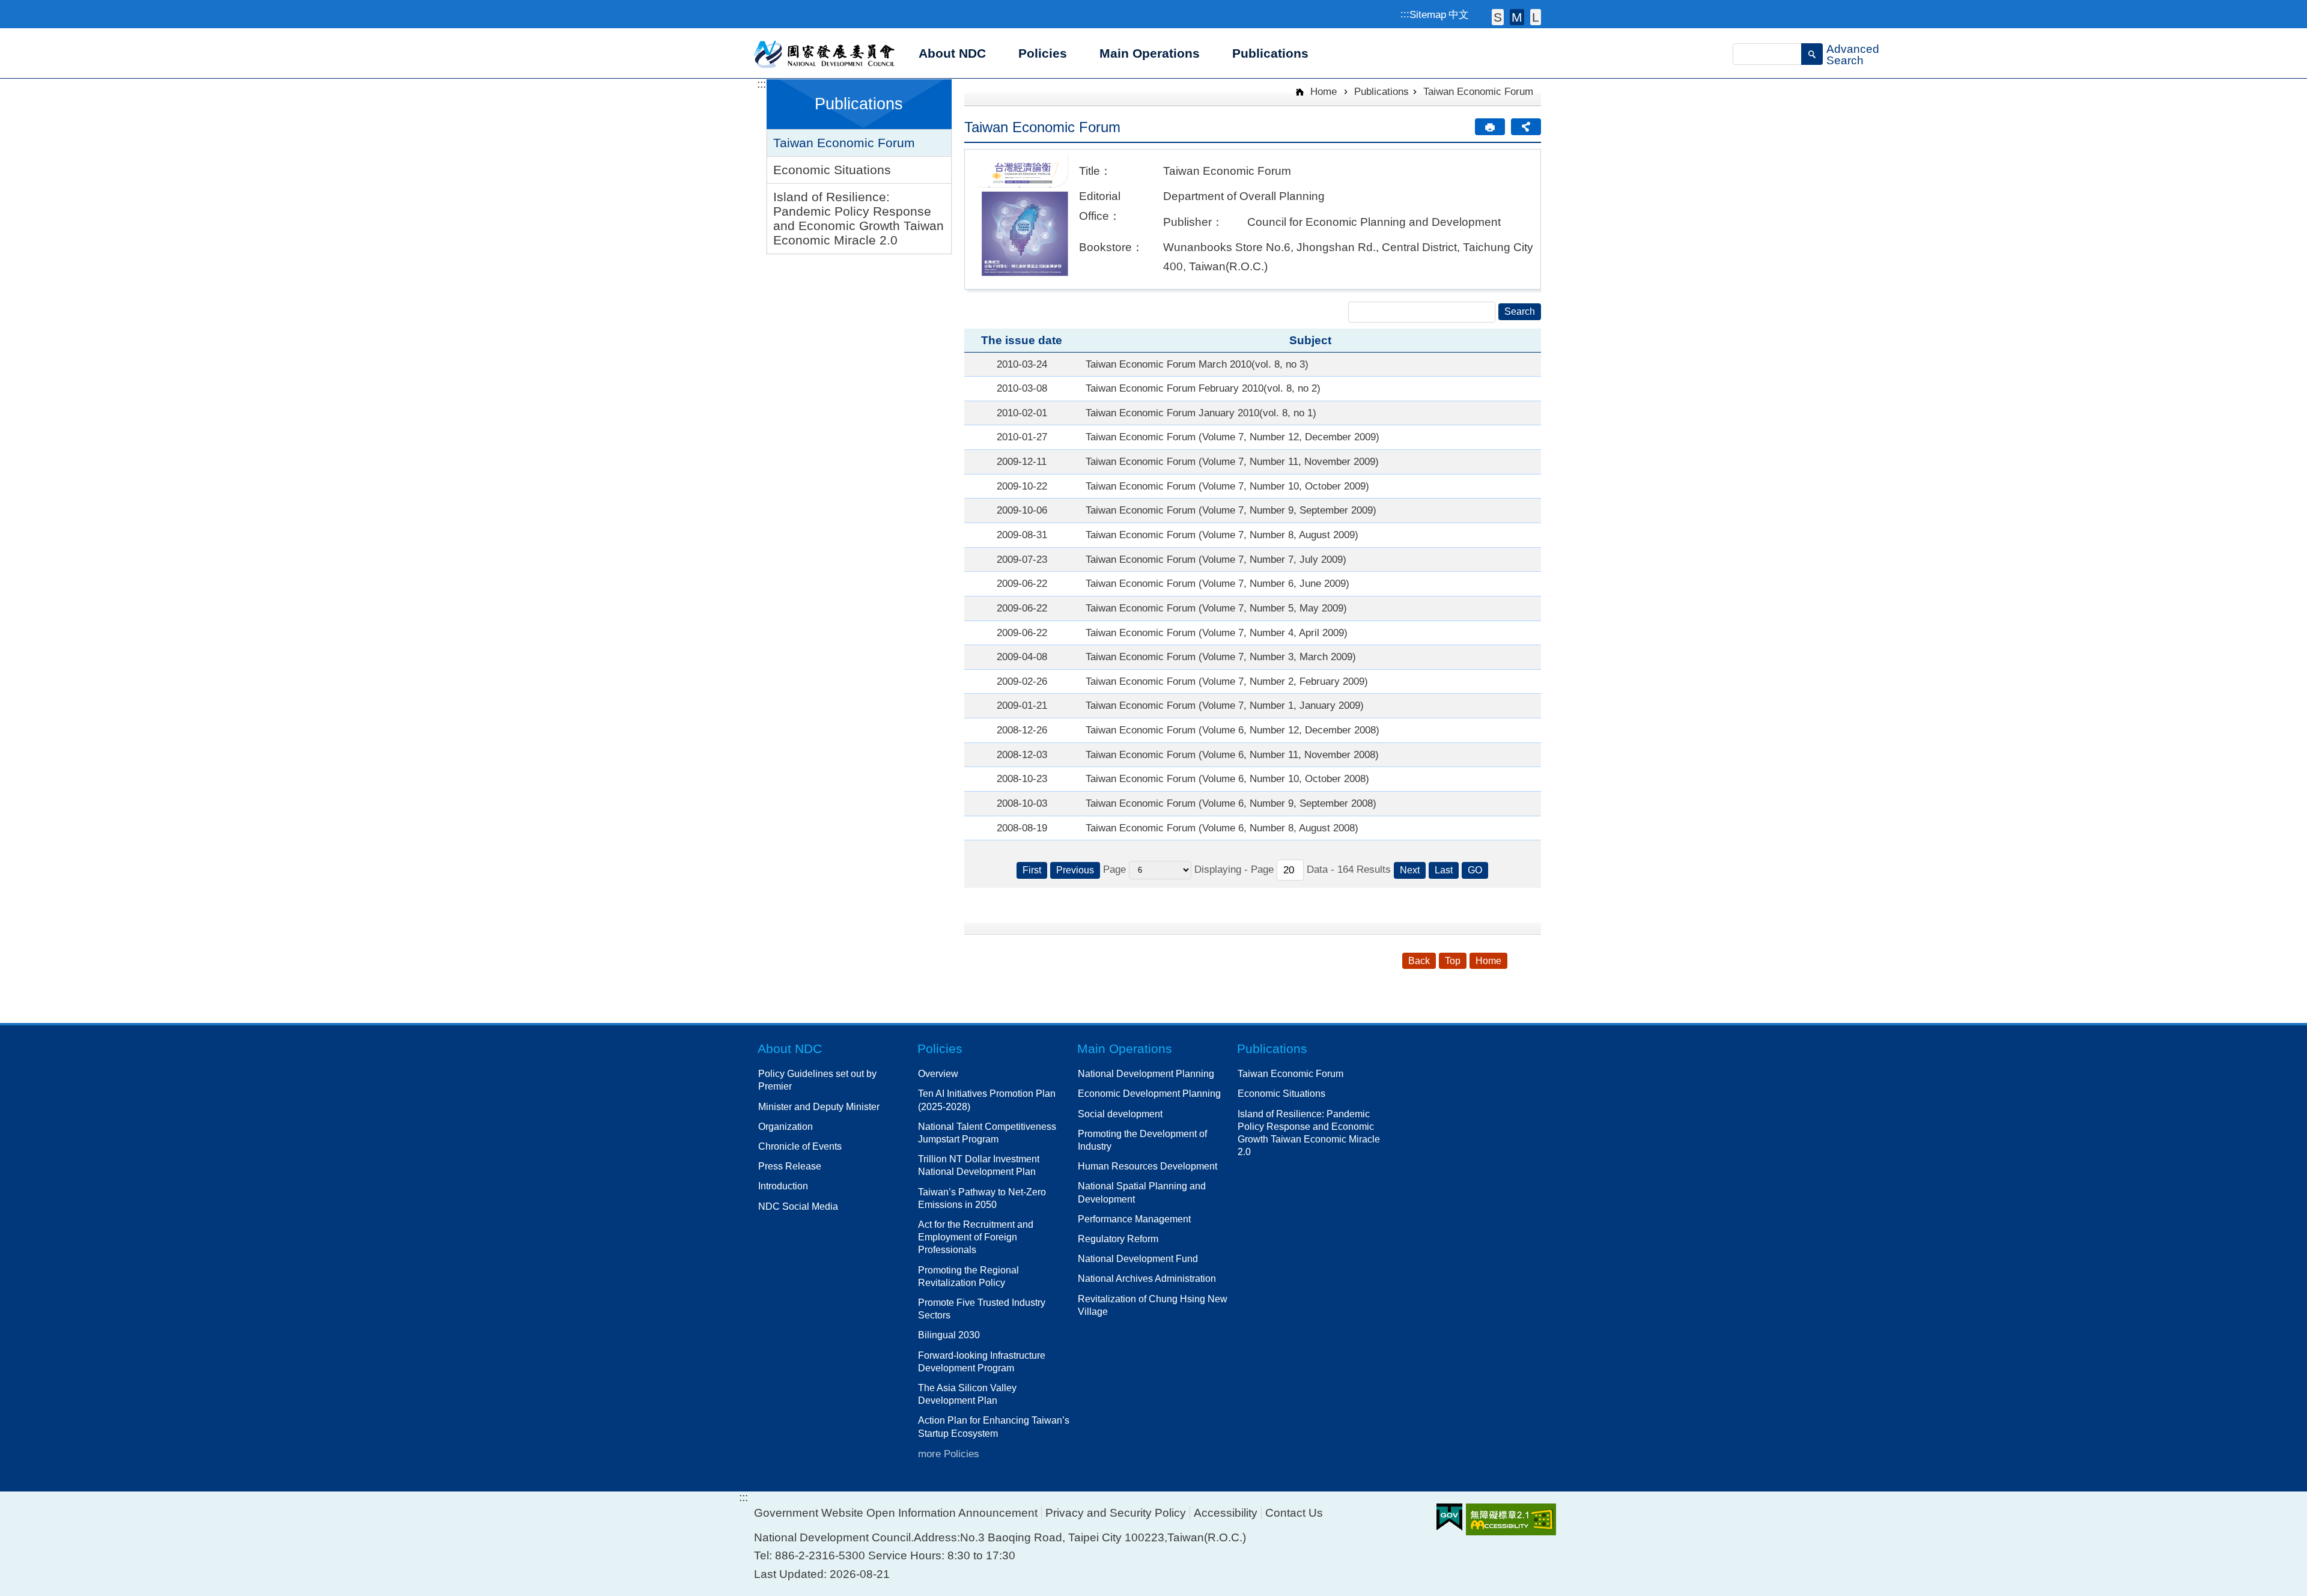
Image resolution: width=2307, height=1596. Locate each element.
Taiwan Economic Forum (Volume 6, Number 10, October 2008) (1227, 778)
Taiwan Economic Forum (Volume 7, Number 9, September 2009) (1231, 510)
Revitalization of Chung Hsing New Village (1153, 1305)
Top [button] (1453, 961)
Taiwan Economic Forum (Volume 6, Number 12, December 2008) (1233, 730)
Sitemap (1428, 14)
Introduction (783, 1186)
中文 (1459, 14)
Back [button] (1419, 961)
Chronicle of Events (800, 1146)
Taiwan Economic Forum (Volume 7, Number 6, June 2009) (1217, 583)
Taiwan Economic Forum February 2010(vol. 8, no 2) (1203, 388)
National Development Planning (1146, 1073)
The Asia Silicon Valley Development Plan (967, 1394)
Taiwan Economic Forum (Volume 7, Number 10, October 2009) (1227, 486)
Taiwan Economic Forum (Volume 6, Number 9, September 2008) (1231, 803)
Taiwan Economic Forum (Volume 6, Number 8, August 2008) (1222, 828)
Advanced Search (1853, 55)
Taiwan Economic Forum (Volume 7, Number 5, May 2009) (1216, 608)
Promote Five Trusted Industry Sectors (982, 1309)
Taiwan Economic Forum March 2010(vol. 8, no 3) (1197, 364)
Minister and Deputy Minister (819, 1106)
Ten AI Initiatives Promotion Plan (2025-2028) (987, 1100)
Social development (1120, 1114)
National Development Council (825, 53)
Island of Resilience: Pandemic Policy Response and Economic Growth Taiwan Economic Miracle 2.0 (859, 218)
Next (1410, 870)
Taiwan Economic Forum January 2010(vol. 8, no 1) (1201, 413)
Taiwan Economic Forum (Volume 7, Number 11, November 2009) (1232, 461)
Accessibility (1226, 1513)
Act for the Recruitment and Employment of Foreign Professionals (976, 1237)
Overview (938, 1073)
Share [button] (1526, 127)
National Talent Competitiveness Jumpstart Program (987, 1133)
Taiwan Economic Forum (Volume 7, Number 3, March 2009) (1221, 657)
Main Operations (1125, 1048)
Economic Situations (832, 170)
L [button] (1536, 17)
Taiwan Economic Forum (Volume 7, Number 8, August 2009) (1222, 535)
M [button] (1517, 17)
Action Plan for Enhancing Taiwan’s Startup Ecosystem (994, 1426)
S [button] (1498, 17)
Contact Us (1294, 1513)
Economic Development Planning (1149, 1093)
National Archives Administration (1147, 1278)
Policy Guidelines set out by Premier (817, 1080)
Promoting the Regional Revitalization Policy (968, 1276)
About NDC (790, 1048)
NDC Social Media (798, 1206)
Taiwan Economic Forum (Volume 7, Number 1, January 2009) (1225, 705)
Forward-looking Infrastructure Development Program (982, 1361)
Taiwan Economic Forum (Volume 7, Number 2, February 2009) (1227, 681)
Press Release (790, 1166)
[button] (1812, 54)
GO (1475, 870)
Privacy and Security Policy (1116, 1513)
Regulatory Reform (1118, 1239)
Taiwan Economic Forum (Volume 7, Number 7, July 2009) (1216, 559)
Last (1444, 870)
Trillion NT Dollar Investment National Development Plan (979, 1165)
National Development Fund (1138, 1258)
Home (1322, 91)
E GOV (1449, 1517)
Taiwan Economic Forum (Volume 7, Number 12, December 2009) (1233, 437)
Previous (1075, 870)
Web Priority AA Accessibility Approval (1511, 1519)
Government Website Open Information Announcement (896, 1513)
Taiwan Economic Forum (844, 143)
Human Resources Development (1147, 1166)
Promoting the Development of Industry (1142, 1140)
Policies (940, 1048)
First (1032, 870)
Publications (1381, 91)
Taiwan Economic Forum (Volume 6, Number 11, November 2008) (1232, 754)
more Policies (949, 1454)
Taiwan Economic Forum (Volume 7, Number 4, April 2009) (1217, 633)
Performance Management (1134, 1219)
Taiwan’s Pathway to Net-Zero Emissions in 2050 (982, 1198)
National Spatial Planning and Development (1142, 1192)
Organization (786, 1126)
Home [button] (1488, 961)
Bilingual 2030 (949, 1335)
